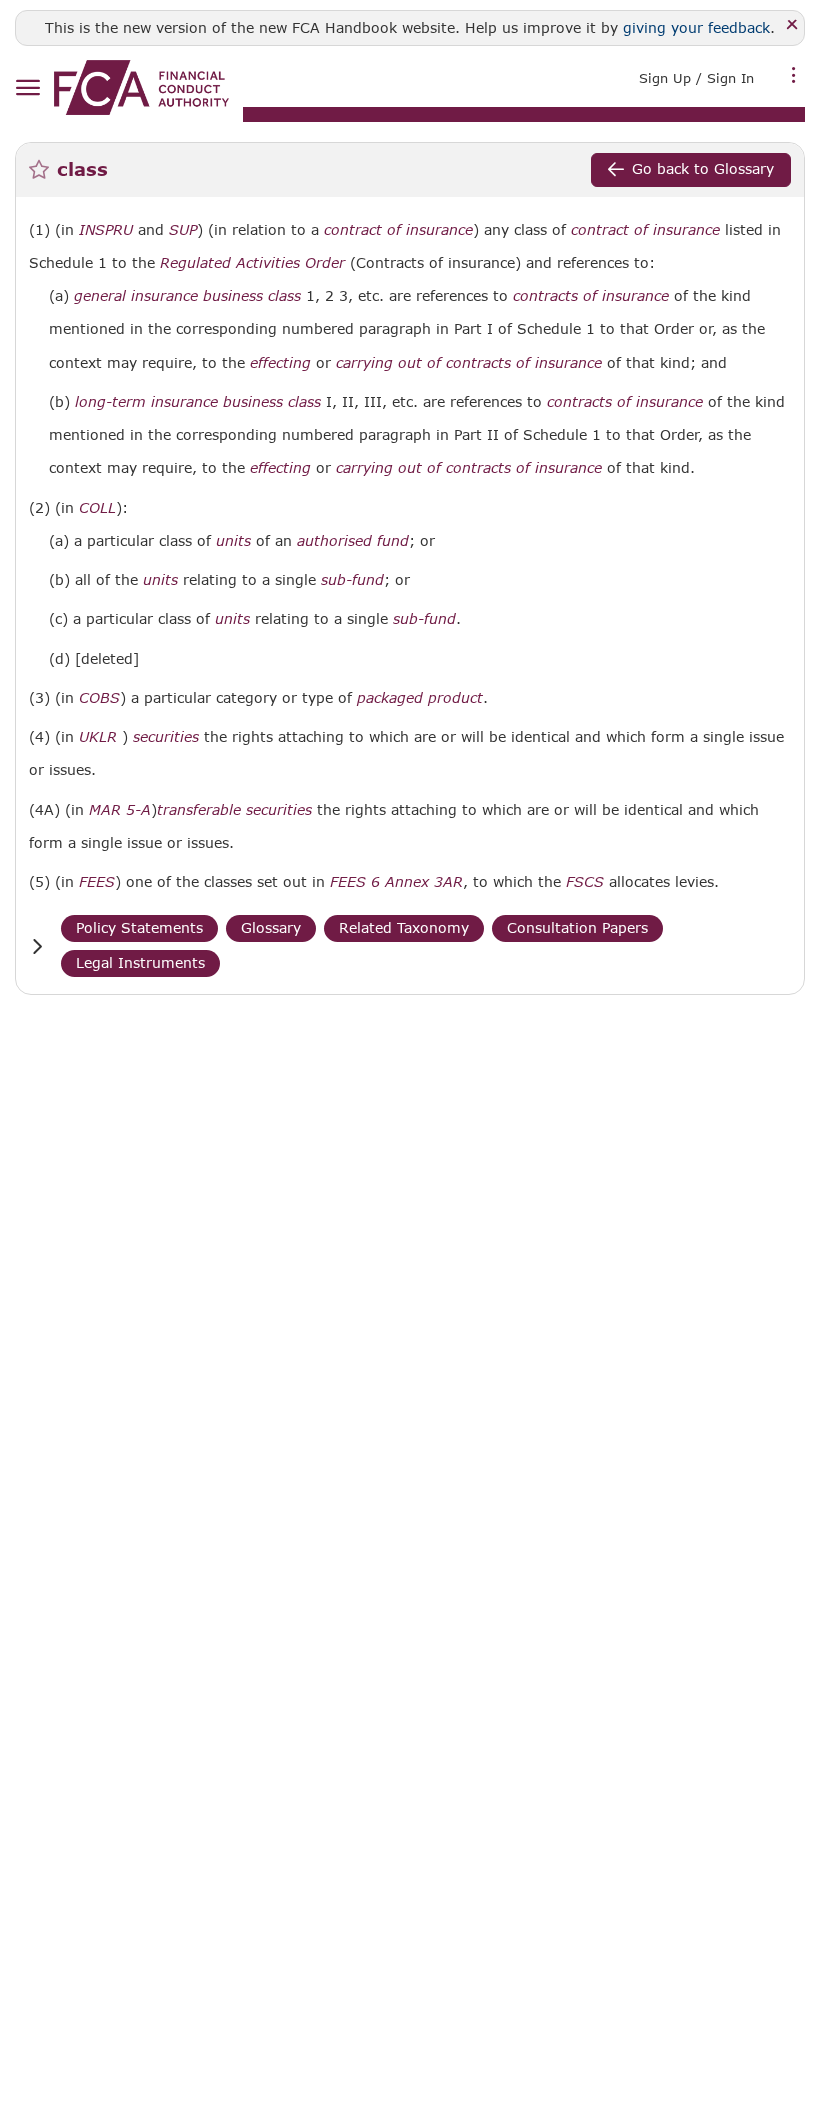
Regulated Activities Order (252, 263)
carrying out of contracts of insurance (469, 363)
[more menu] (794, 76)
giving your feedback (696, 27)
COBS (99, 698)
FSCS (585, 882)
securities (166, 737)
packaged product (420, 698)
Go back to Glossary (703, 168)
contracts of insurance (591, 296)
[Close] (792, 25)
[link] (141, 87)
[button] (37, 946)
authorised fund (353, 541)
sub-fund (352, 580)
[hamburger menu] (27, 88)
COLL (97, 508)
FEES (97, 882)
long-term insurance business (179, 402)
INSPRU (106, 230)
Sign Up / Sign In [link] (696, 78)
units (233, 541)
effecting (280, 363)
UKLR (98, 737)
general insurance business (168, 296)
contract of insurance (398, 230)
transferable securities (234, 810)
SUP (183, 230)
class (284, 296)
